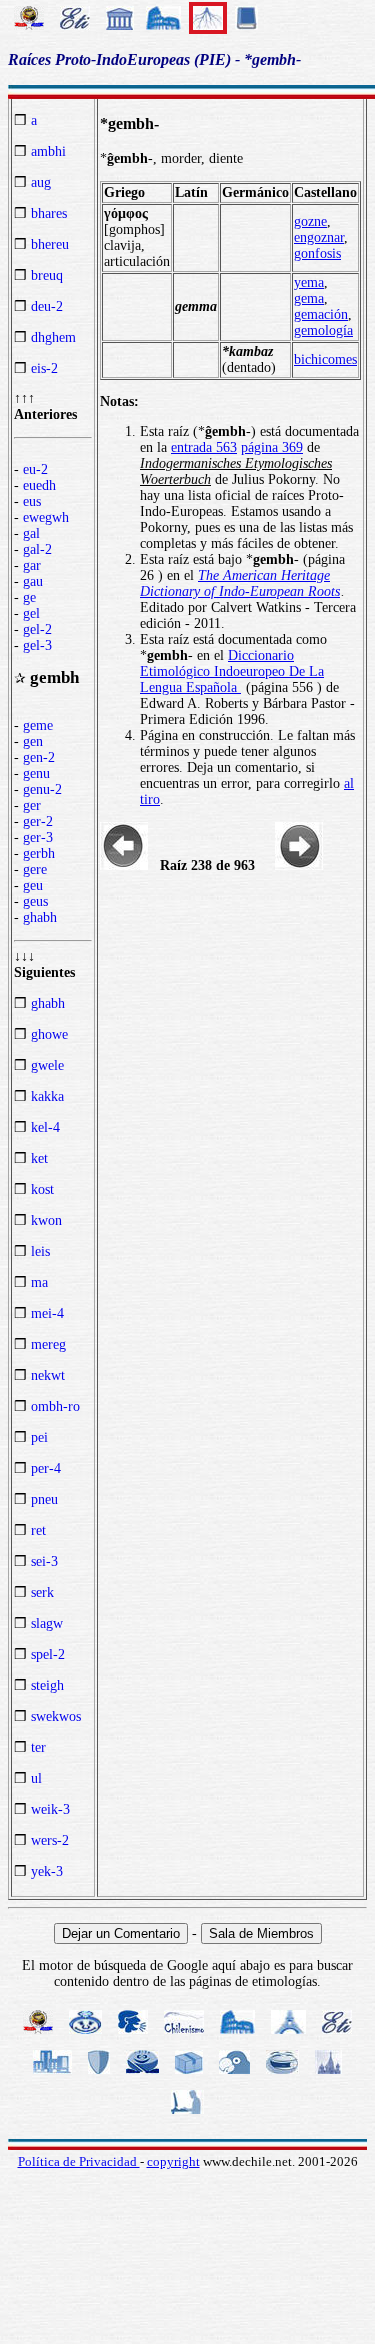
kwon (46, 1220)
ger (32, 805)
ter (38, 1747)
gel (31, 613)
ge (29, 597)
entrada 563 (204, 447)
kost (42, 1189)
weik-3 (50, 1809)
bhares (49, 213)
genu (36, 773)
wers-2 (50, 1840)
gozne (310, 221)
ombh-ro (55, 1406)
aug (41, 182)
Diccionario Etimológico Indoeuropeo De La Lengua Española (232, 671)
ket (39, 1158)
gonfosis (317, 253)
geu (33, 885)
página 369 (272, 447)
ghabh (40, 917)
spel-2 (48, 1654)
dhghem (53, 337)
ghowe (49, 1034)
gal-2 (37, 549)
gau (33, 581)
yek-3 (47, 1871)
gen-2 (39, 757)
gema (309, 298)
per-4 (46, 1468)
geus (35, 901)
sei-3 (44, 1561)
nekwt (48, 1375)
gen (33, 741)
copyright (173, 2161)
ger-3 (38, 837)
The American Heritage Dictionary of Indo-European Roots (240, 583)
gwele (47, 1065)
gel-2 (37, 629)
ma (39, 1282)
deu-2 (47, 306)
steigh (47, 1685)
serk (42, 1592)
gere (35, 869)
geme (38, 725)
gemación (321, 314)
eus (32, 501)
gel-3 (37, 645)
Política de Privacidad (79, 2161)
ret (38, 1530)
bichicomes (325, 359)
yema (309, 282)
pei (39, 1437)
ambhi (48, 151)
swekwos (56, 1716)
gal (31, 533)
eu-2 (35, 469)
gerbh (39, 853)
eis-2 (44, 368)
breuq (47, 275)
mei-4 (47, 1313)
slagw (47, 1623)
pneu (44, 1499)
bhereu (50, 244)
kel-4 (45, 1127)
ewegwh (46, 517)
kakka (47, 1096)
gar (32, 565)
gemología (323, 330)
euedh (39, 485)
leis (40, 1251)
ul (36, 1778)
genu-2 (42, 789)
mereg (48, 1344)
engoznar (319, 237)
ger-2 (38, 821)
